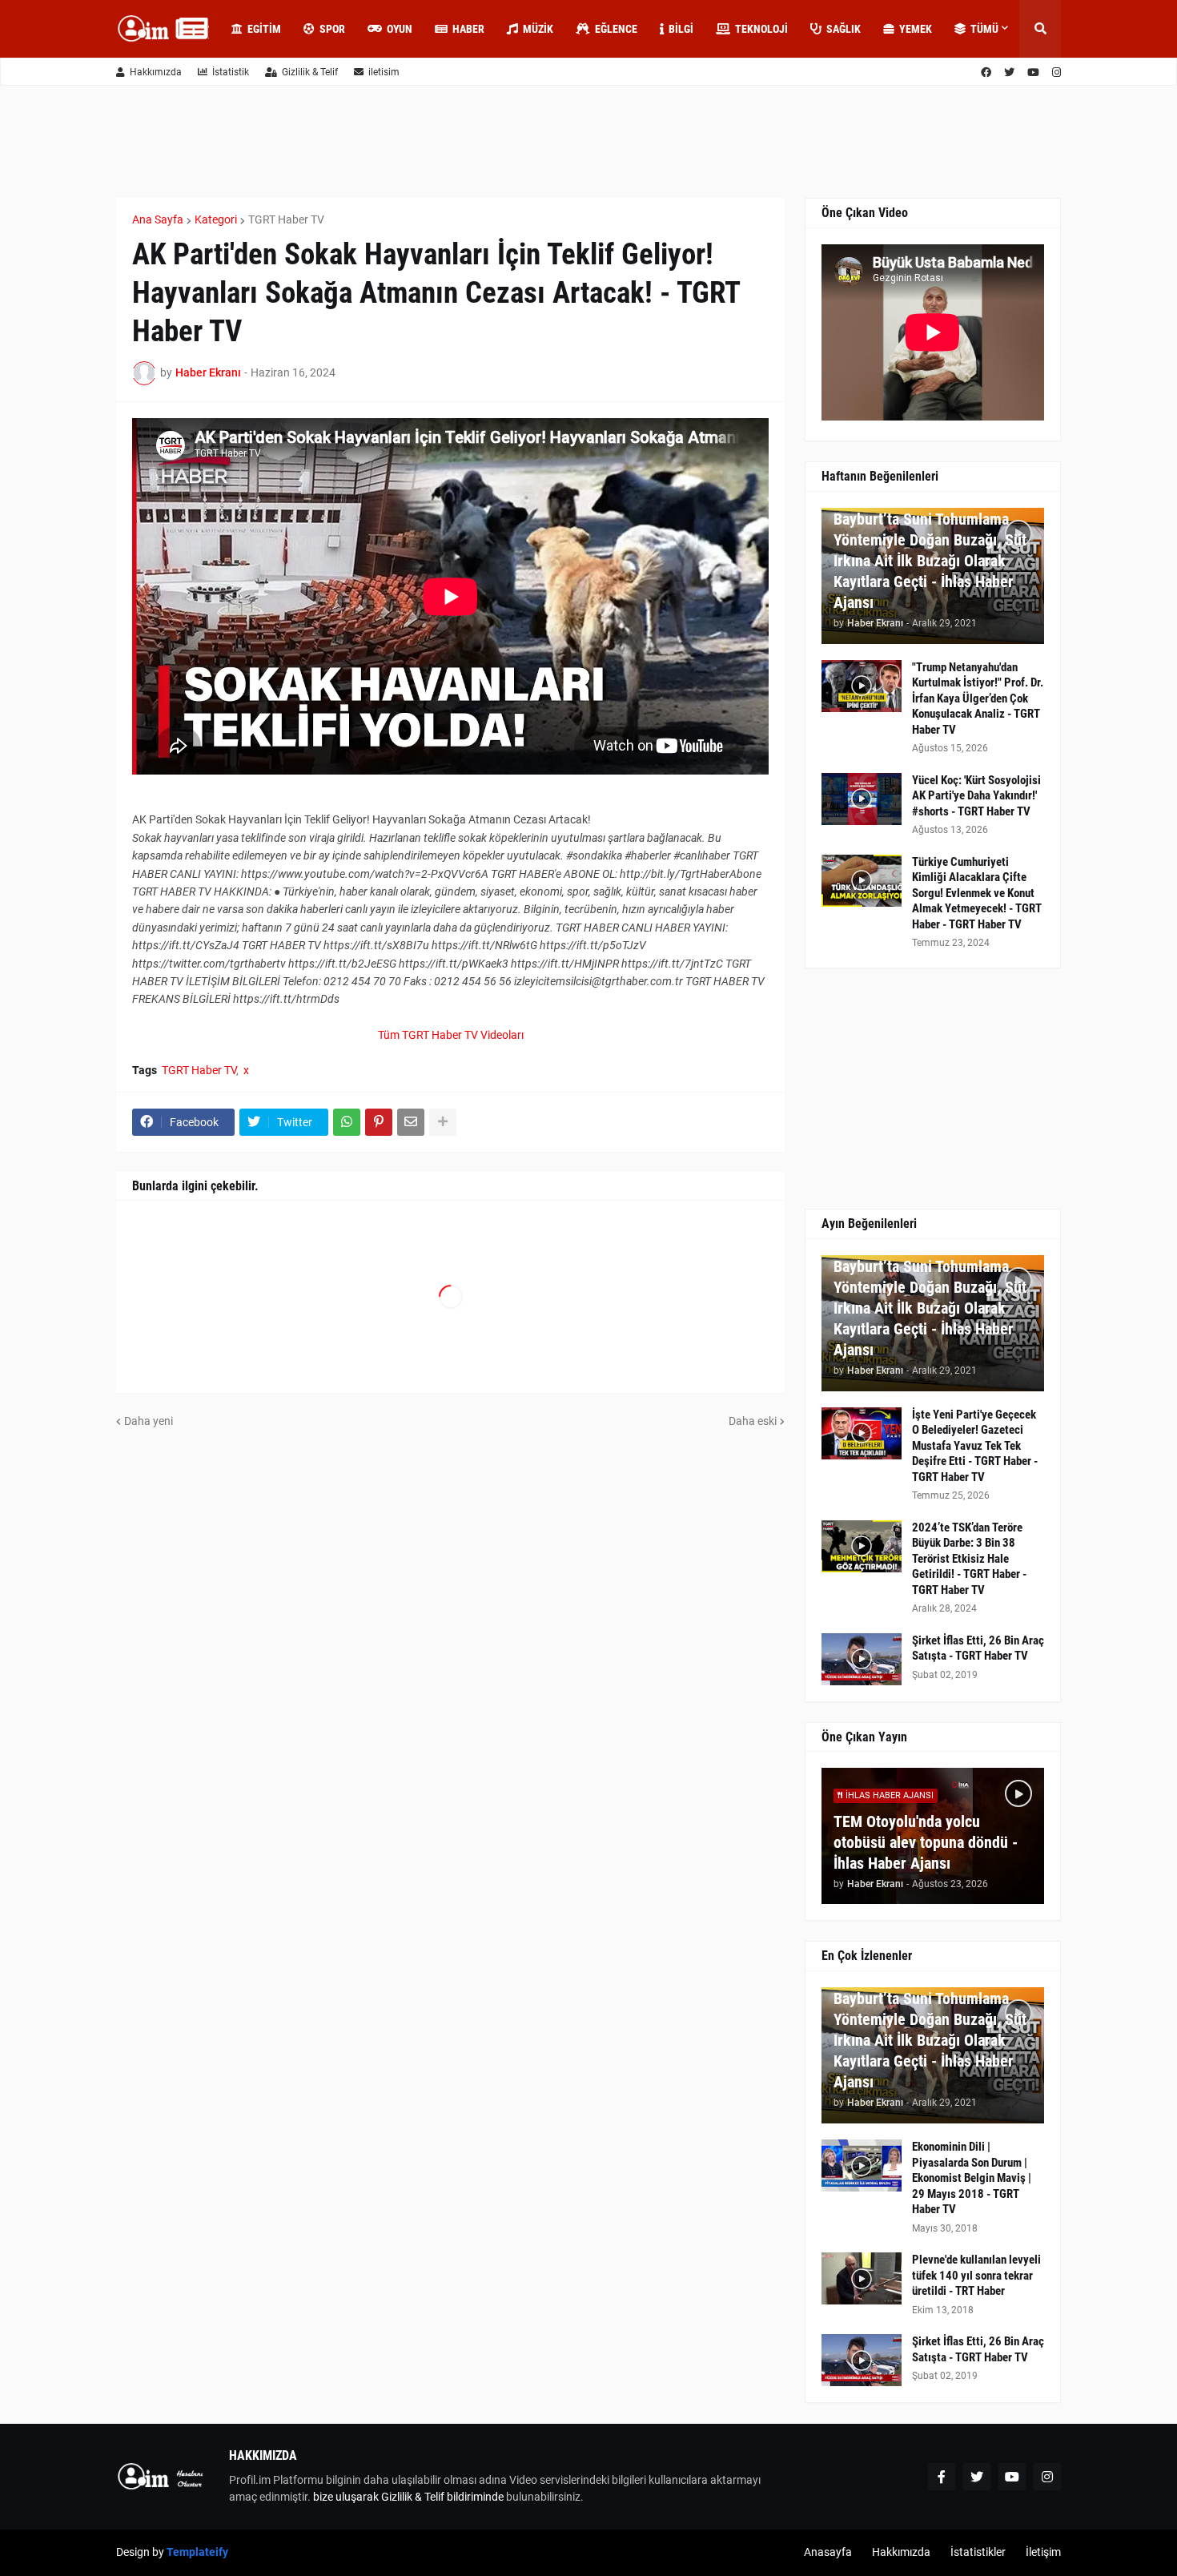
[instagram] (1056, 72)
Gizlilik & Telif (310, 72)
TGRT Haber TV (286, 219)
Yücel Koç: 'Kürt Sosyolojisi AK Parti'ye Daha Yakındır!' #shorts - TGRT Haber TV (976, 796)
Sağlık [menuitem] (844, 29)
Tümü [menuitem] (984, 29)
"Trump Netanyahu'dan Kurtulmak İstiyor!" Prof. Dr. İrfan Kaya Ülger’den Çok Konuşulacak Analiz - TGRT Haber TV (978, 698)
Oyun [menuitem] (400, 29)
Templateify (197, 2552)
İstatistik (231, 72)
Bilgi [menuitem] (681, 29)
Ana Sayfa (158, 219)
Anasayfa (828, 2552)
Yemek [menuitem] (916, 29)
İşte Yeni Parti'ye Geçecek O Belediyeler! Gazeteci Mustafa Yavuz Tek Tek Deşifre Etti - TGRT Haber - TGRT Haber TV (975, 1446)
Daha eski (753, 1421)
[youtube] (1033, 72)
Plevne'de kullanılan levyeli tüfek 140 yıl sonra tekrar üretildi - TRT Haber (976, 2275)
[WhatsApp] (347, 1122)
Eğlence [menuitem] (616, 29)
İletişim (1043, 2552)
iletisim (384, 72)
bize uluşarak (346, 2497)
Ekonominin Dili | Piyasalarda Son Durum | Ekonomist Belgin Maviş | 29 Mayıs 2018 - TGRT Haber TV (972, 2178)
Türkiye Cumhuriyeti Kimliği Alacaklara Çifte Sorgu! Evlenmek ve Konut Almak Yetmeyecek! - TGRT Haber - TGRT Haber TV (977, 893)
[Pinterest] (379, 1122)
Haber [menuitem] (468, 29)
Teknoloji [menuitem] (761, 29)
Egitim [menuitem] (264, 29)
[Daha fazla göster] (443, 1122)
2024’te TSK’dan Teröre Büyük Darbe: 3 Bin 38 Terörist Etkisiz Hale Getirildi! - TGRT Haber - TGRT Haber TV (969, 1559)
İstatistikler (978, 2552)
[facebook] (986, 72)
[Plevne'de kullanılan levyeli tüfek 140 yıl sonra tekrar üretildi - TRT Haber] (862, 2278)
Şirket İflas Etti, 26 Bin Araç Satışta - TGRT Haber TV (978, 1648)
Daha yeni (149, 1421)
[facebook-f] (942, 2477)
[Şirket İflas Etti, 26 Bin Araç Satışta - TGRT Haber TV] (862, 1659)
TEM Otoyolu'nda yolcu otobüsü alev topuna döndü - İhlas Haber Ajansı (926, 1842)
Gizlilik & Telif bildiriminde (444, 2497)
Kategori (216, 219)
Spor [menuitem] (332, 29)
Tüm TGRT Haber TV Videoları (451, 1035)
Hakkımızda (156, 72)
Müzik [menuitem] (538, 29)
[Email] (411, 1122)
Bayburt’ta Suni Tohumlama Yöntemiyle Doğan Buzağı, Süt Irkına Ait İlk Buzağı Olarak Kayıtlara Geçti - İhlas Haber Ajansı (930, 561)
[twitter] (1009, 72)
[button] (1040, 29)
